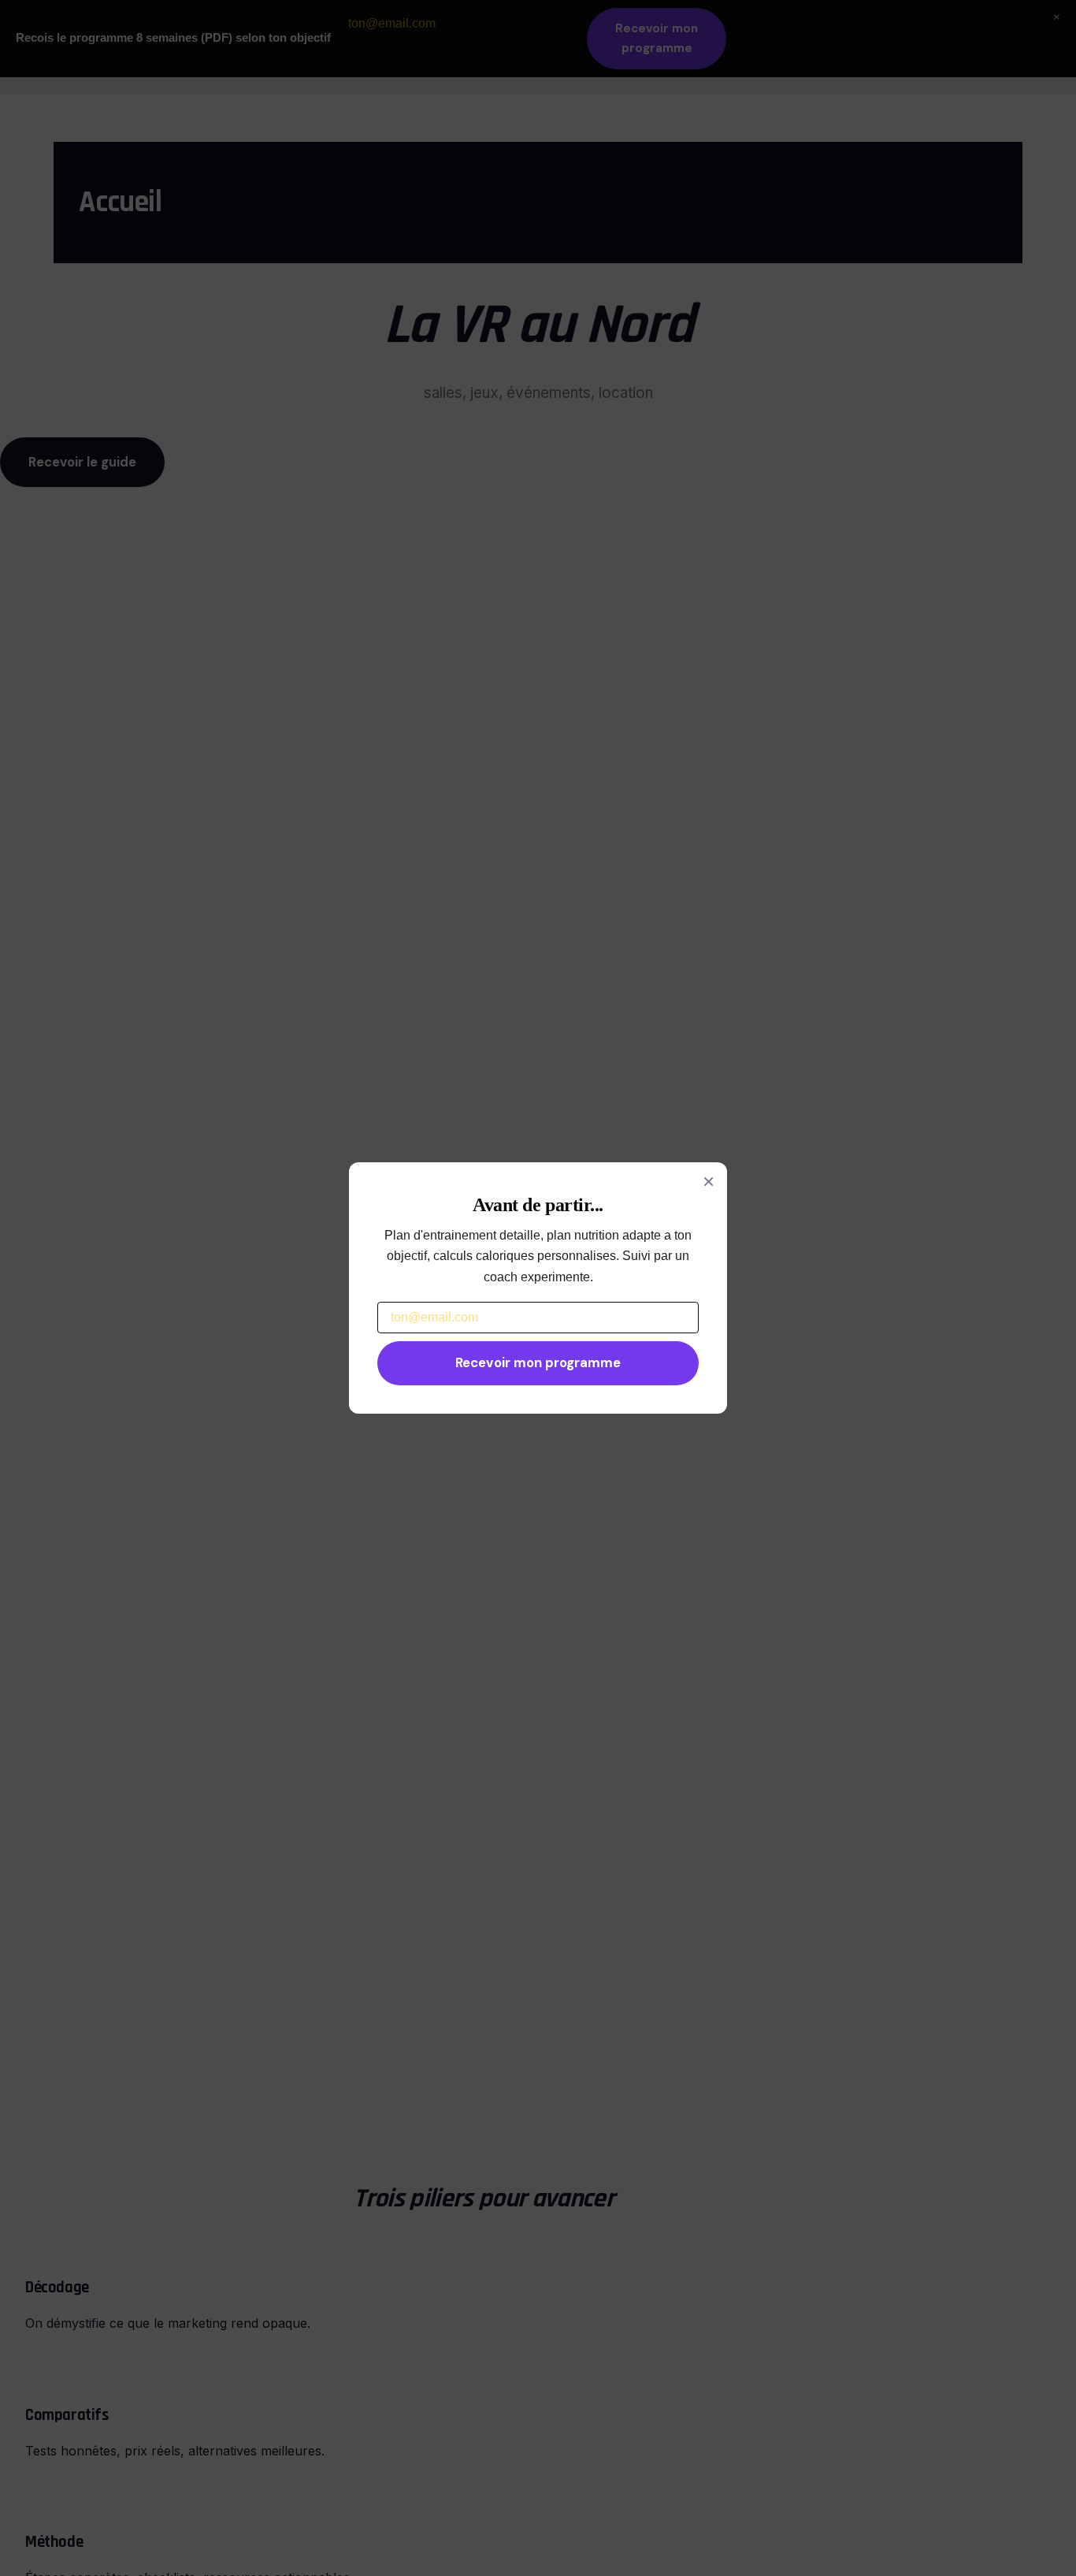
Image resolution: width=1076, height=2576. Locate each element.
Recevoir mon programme (538, 1362)
